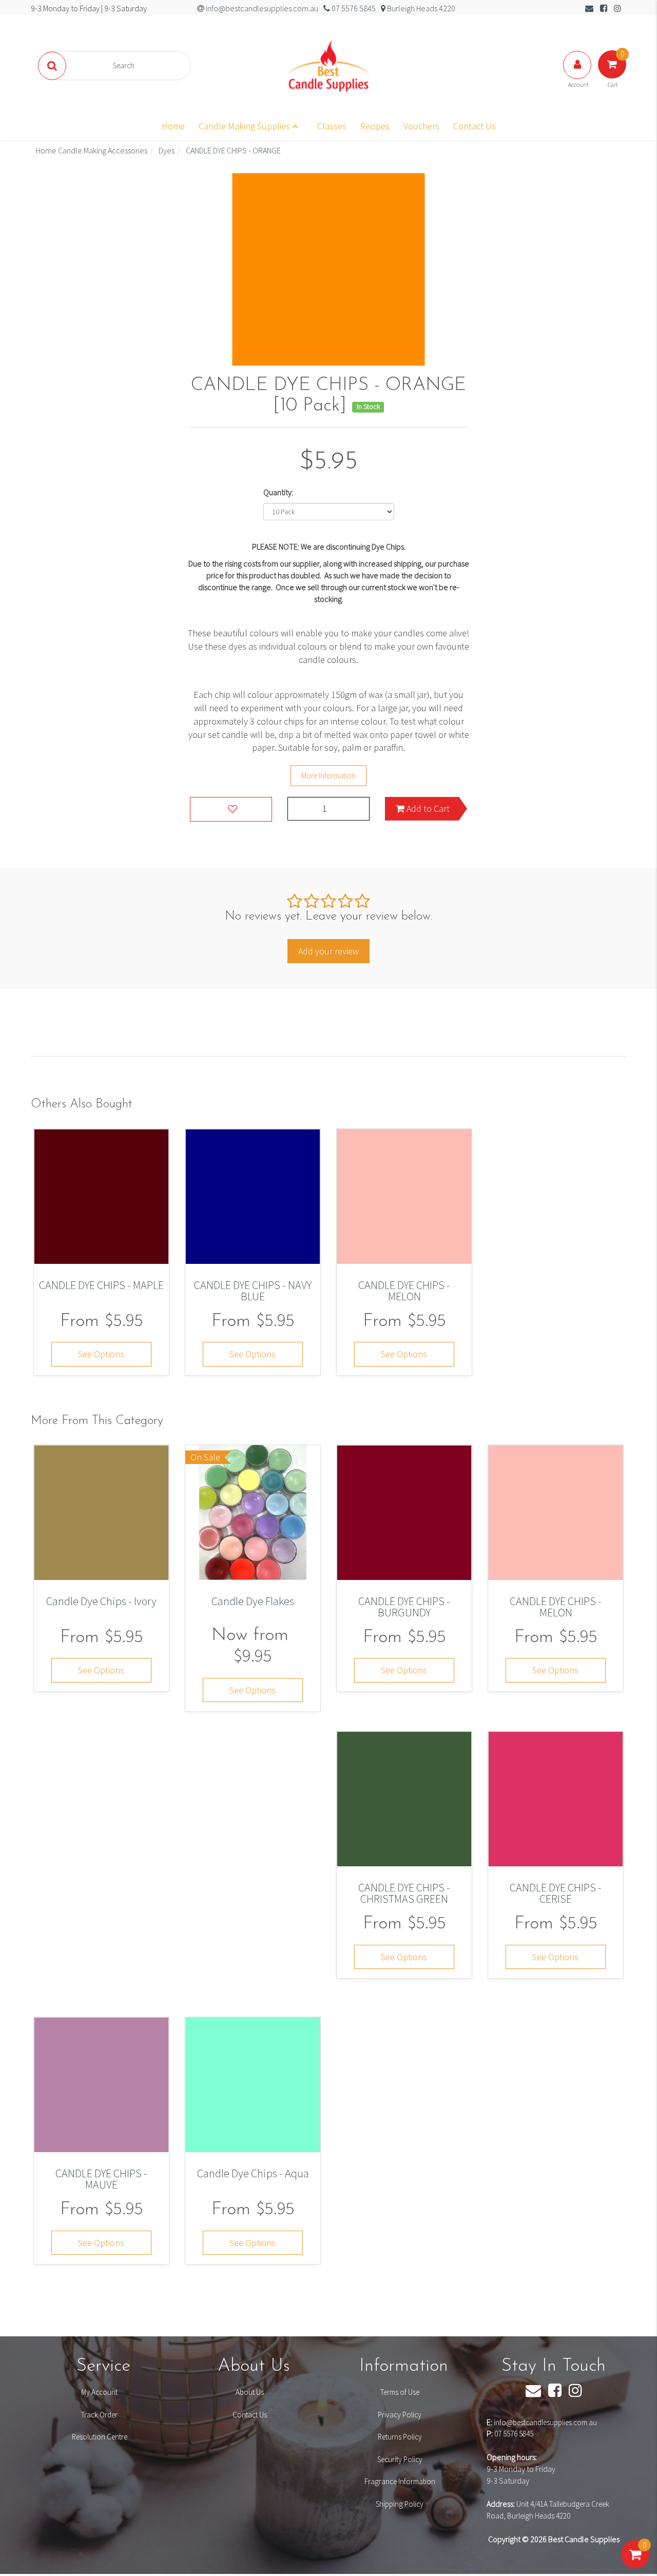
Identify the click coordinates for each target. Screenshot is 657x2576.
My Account (99, 2392)
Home (173, 126)
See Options (101, 1354)
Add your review (328, 951)
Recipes (375, 126)
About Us (250, 2392)
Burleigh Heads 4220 (420, 8)
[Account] (578, 75)
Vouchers (421, 126)
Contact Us (475, 126)
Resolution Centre (100, 2437)
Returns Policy (400, 2437)
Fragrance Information (400, 2481)
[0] (635, 2565)
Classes (332, 126)
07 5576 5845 (514, 2434)
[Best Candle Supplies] (328, 65)
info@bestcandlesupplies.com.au (545, 2422)
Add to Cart (427, 808)
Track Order (99, 2415)
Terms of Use (400, 2392)
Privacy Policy (400, 2415)
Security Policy (400, 2459)
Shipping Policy (400, 2504)
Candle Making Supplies (245, 126)
